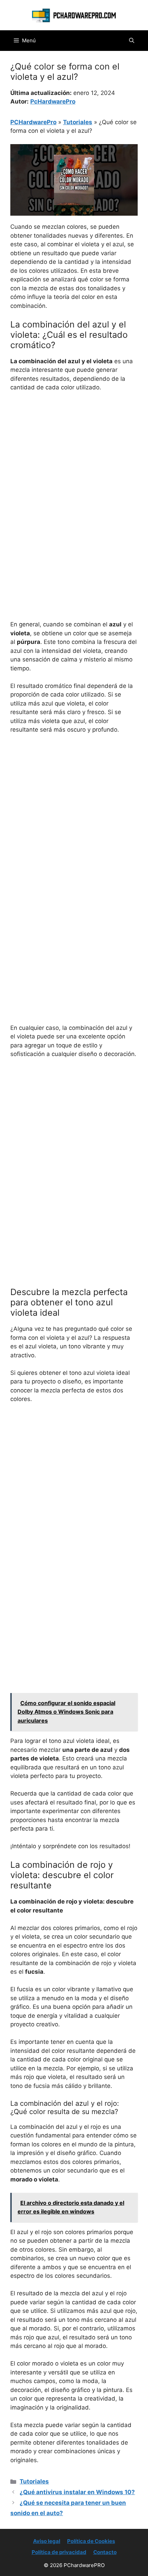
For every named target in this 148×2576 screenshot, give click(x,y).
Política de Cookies (91, 2541)
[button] (132, 41)
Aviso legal (47, 2541)
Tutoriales (78, 122)
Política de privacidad (59, 2552)
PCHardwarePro (33, 122)
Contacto (105, 2552)
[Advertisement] (74, 475)
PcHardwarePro (53, 101)
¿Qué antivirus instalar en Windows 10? (77, 2492)
